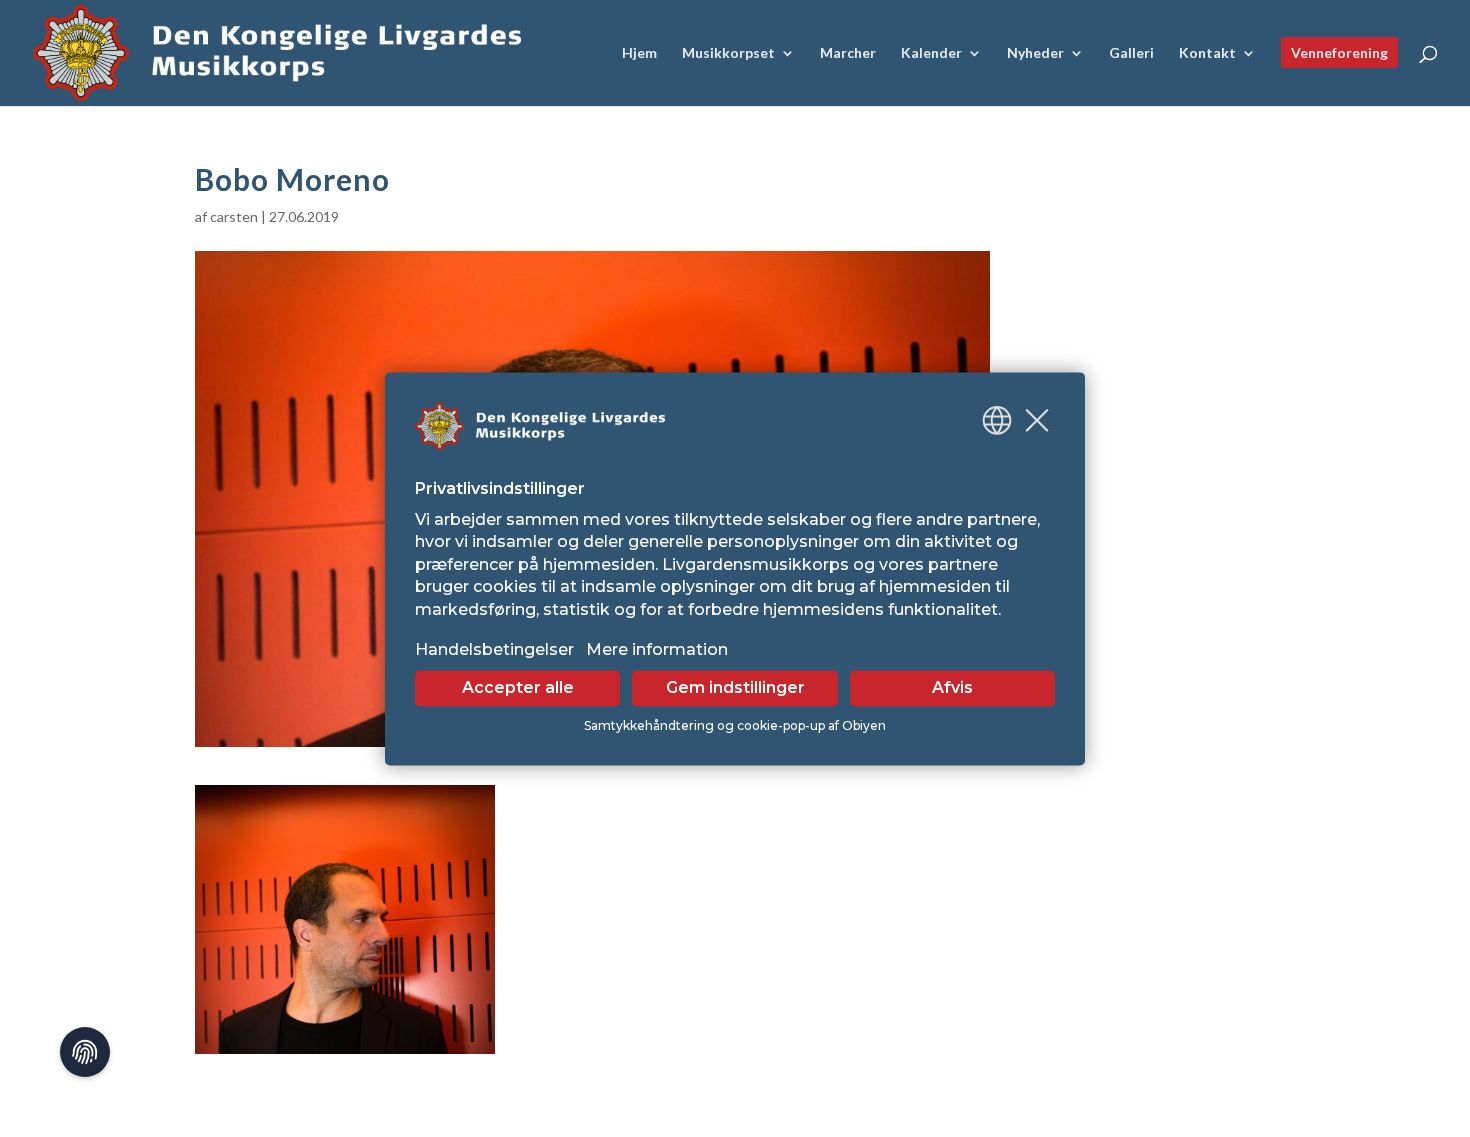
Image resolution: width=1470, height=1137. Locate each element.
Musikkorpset (728, 53)
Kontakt (1207, 53)
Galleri (1131, 53)
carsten (234, 216)
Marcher (848, 53)
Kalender (931, 53)
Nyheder (1035, 53)
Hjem (639, 53)
